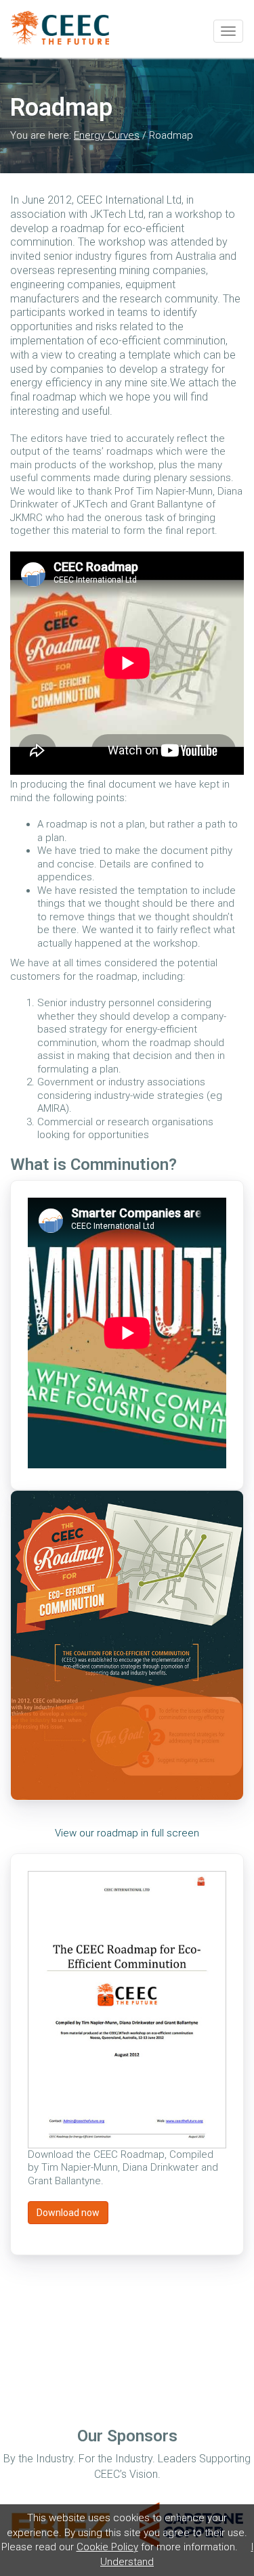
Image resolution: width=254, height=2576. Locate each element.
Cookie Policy (107, 2547)
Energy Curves (107, 135)
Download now (68, 2213)
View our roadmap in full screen (127, 1833)
